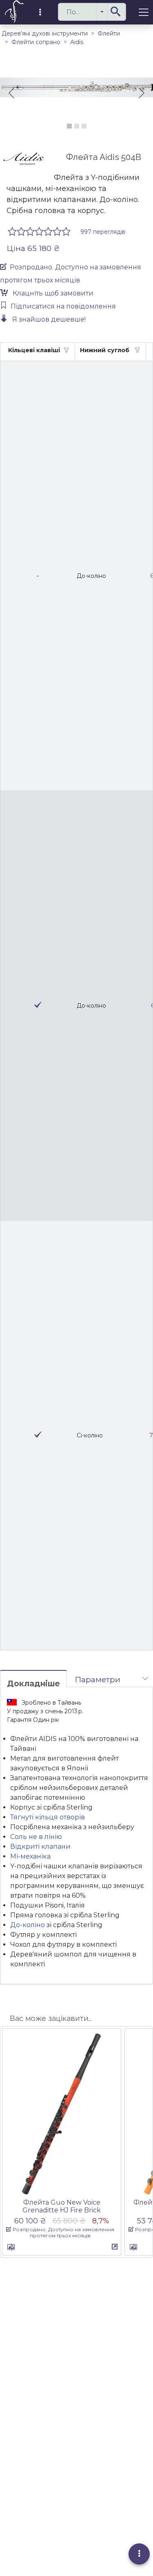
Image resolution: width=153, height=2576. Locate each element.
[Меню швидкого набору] (139, 2554)
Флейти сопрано (36, 42)
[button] (102, 12)
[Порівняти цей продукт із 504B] (11, 2248)
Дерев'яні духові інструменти (45, 33)
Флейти (109, 33)
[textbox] (92, 12)
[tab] (33, 1679)
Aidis (77, 42)
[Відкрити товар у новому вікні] (115, 2247)
